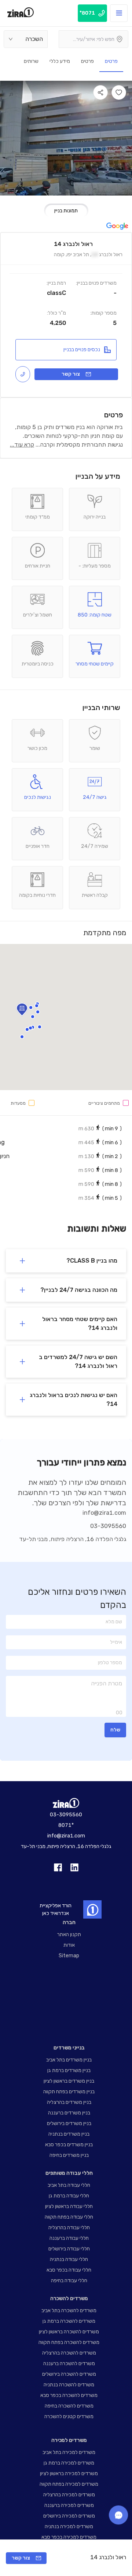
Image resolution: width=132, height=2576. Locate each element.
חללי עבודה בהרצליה (69, 2228)
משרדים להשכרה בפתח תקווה (69, 2342)
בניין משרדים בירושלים (69, 2123)
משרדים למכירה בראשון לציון (69, 2473)
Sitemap (69, 1956)
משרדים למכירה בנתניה (69, 2526)
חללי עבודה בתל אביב (69, 2185)
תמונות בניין (66, 211)
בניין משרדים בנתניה (69, 2134)
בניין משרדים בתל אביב (69, 2060)
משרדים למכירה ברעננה (69, 2505)
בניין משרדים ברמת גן (69, 2070)
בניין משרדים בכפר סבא (69, 2145)
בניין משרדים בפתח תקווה (69, 2092)
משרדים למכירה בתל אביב (69, 2452)
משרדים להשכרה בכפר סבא (69, 2395)
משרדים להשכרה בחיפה (69, 2406)
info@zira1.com (104, 1513)
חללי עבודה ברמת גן (69, 2196)
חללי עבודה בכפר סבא (69, 2270)
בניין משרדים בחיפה (69, 2155)
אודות (69, 1945)
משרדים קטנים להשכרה (69, 2416)
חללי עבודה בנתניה (69, 2259)
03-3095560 (108, 1526)
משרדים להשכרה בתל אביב (69, 2311)
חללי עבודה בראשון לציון (69, 2206)
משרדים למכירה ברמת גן (69, 2463)
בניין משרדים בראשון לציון (69, 2081)
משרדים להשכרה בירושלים (69, 2374)
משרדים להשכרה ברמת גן (69, 2321)
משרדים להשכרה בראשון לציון (69, 2332)
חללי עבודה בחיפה (69, 2281)
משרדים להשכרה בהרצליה (69, 2353)
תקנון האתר (69, 1934)
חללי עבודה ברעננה (69, 2238)
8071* (66, 1825)
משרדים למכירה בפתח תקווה (69, 2484)
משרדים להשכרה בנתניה (69, 2385)
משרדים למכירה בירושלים (69, 2516)
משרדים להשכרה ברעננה (69, 2363)
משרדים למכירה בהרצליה (69, 2495)
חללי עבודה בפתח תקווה (69, 2217)
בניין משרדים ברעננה (69, 2113)
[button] (33, 1017)
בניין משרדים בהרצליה (69, 2102)
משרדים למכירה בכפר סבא (69, 2537)
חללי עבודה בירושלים (69, 2249)
